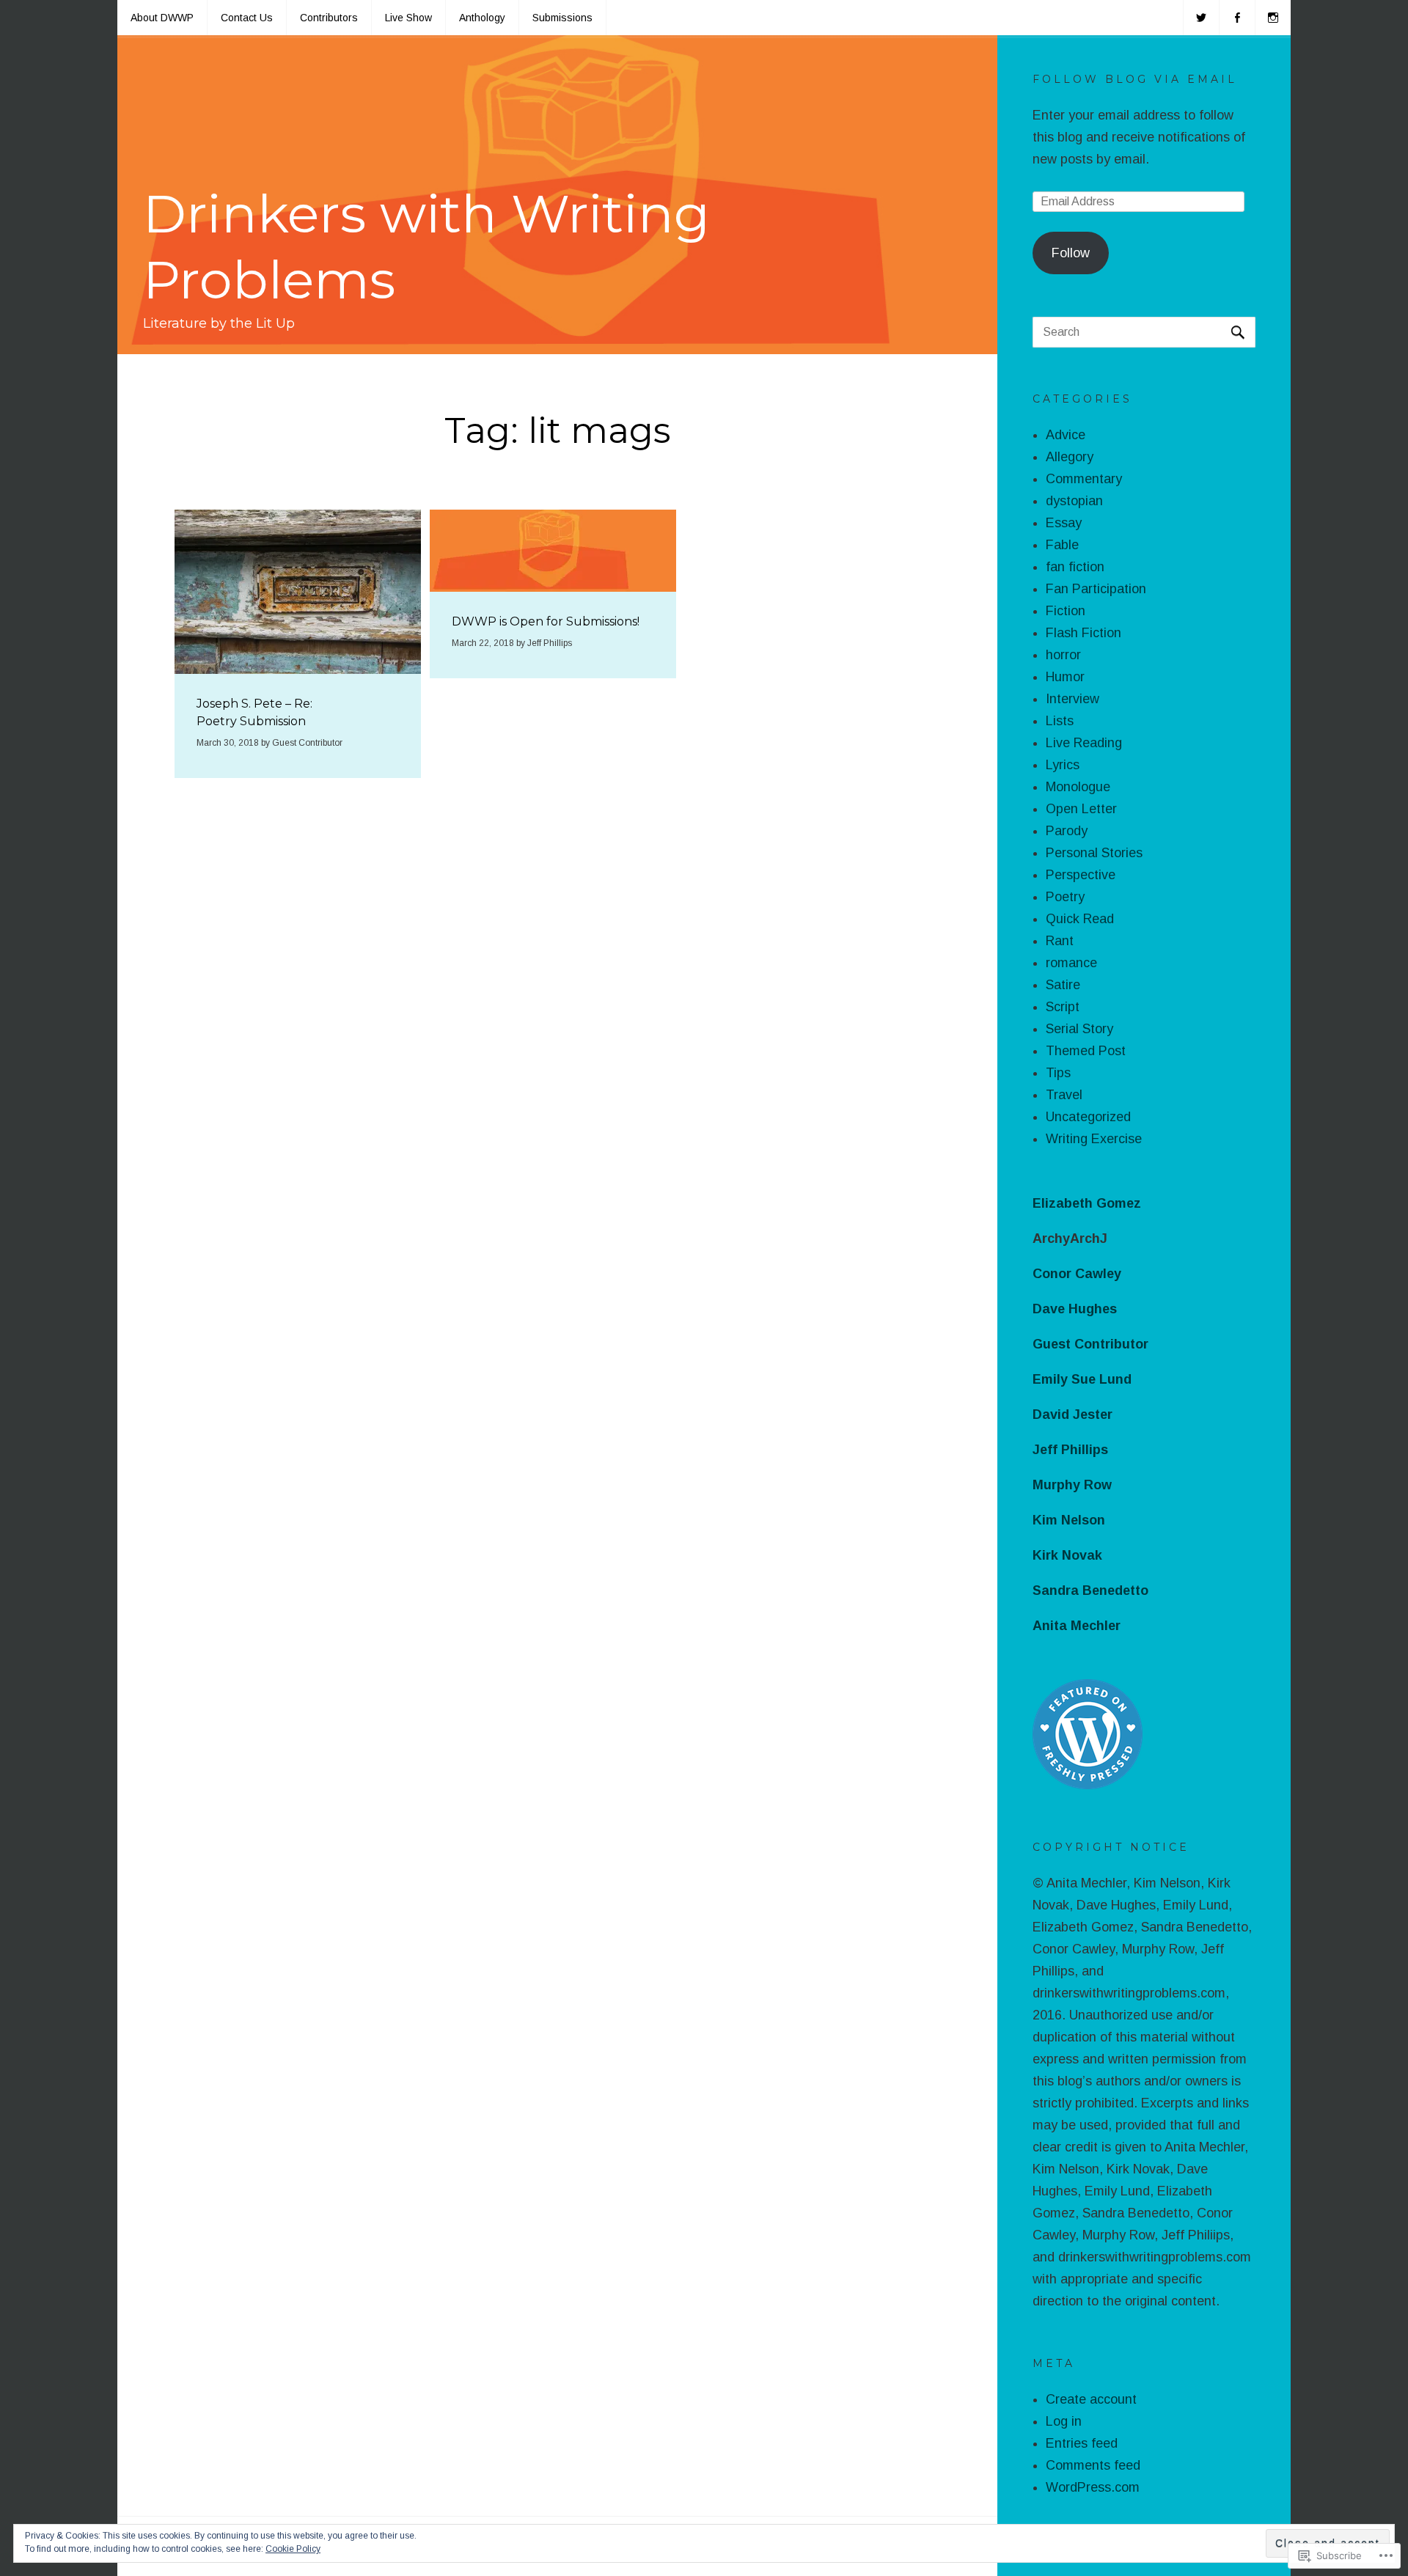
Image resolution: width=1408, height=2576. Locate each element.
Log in (1064, 2421)
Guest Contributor (307, 743)
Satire (1063, 985)
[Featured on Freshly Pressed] (1088, 1785)
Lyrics (1063, 765)
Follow (1071, 253)
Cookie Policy (293, 2549)
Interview (1072, 699)
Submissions (562, 18)
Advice (1066, 435)
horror (1063, 655)
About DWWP (162, 18)
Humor (1065, 677)
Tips (1058, 1073)
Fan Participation (1096, 589)
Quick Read (1080, 919)
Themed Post (1086, 1051)
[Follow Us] (1201, 18)
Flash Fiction (1083, 633)
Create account (1091, 2399)
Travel (1064, 1095)
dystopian (1074, 501)
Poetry (1065, 897)
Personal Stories (1094, 853)
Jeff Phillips (550, 643)
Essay (1064, 523)
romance (1071, 963)
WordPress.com (1093, 2487)
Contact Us (247, 18)
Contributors (329, 18)
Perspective (1081, 875)
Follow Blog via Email (1135, 79)
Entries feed (1082, 2443)
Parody (1067, 831)
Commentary (1084, 479)
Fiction (1066, 611)
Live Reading (1084, 743)
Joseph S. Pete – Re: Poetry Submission (254, 712)
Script (1063, 1007)
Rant (1060, 941)
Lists (1060, 721)
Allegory (1070, 457)
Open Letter (1081, 809)
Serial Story (1079, 1029)
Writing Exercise (1094, 1139)
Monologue (1078, 787)
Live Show (408, 18)
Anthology (482, 18)
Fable (1062, 545)
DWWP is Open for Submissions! (546, 621)
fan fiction (1075, 567)
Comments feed (1093, 2465)
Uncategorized (1088, 1117)
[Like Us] (1237, 18)
